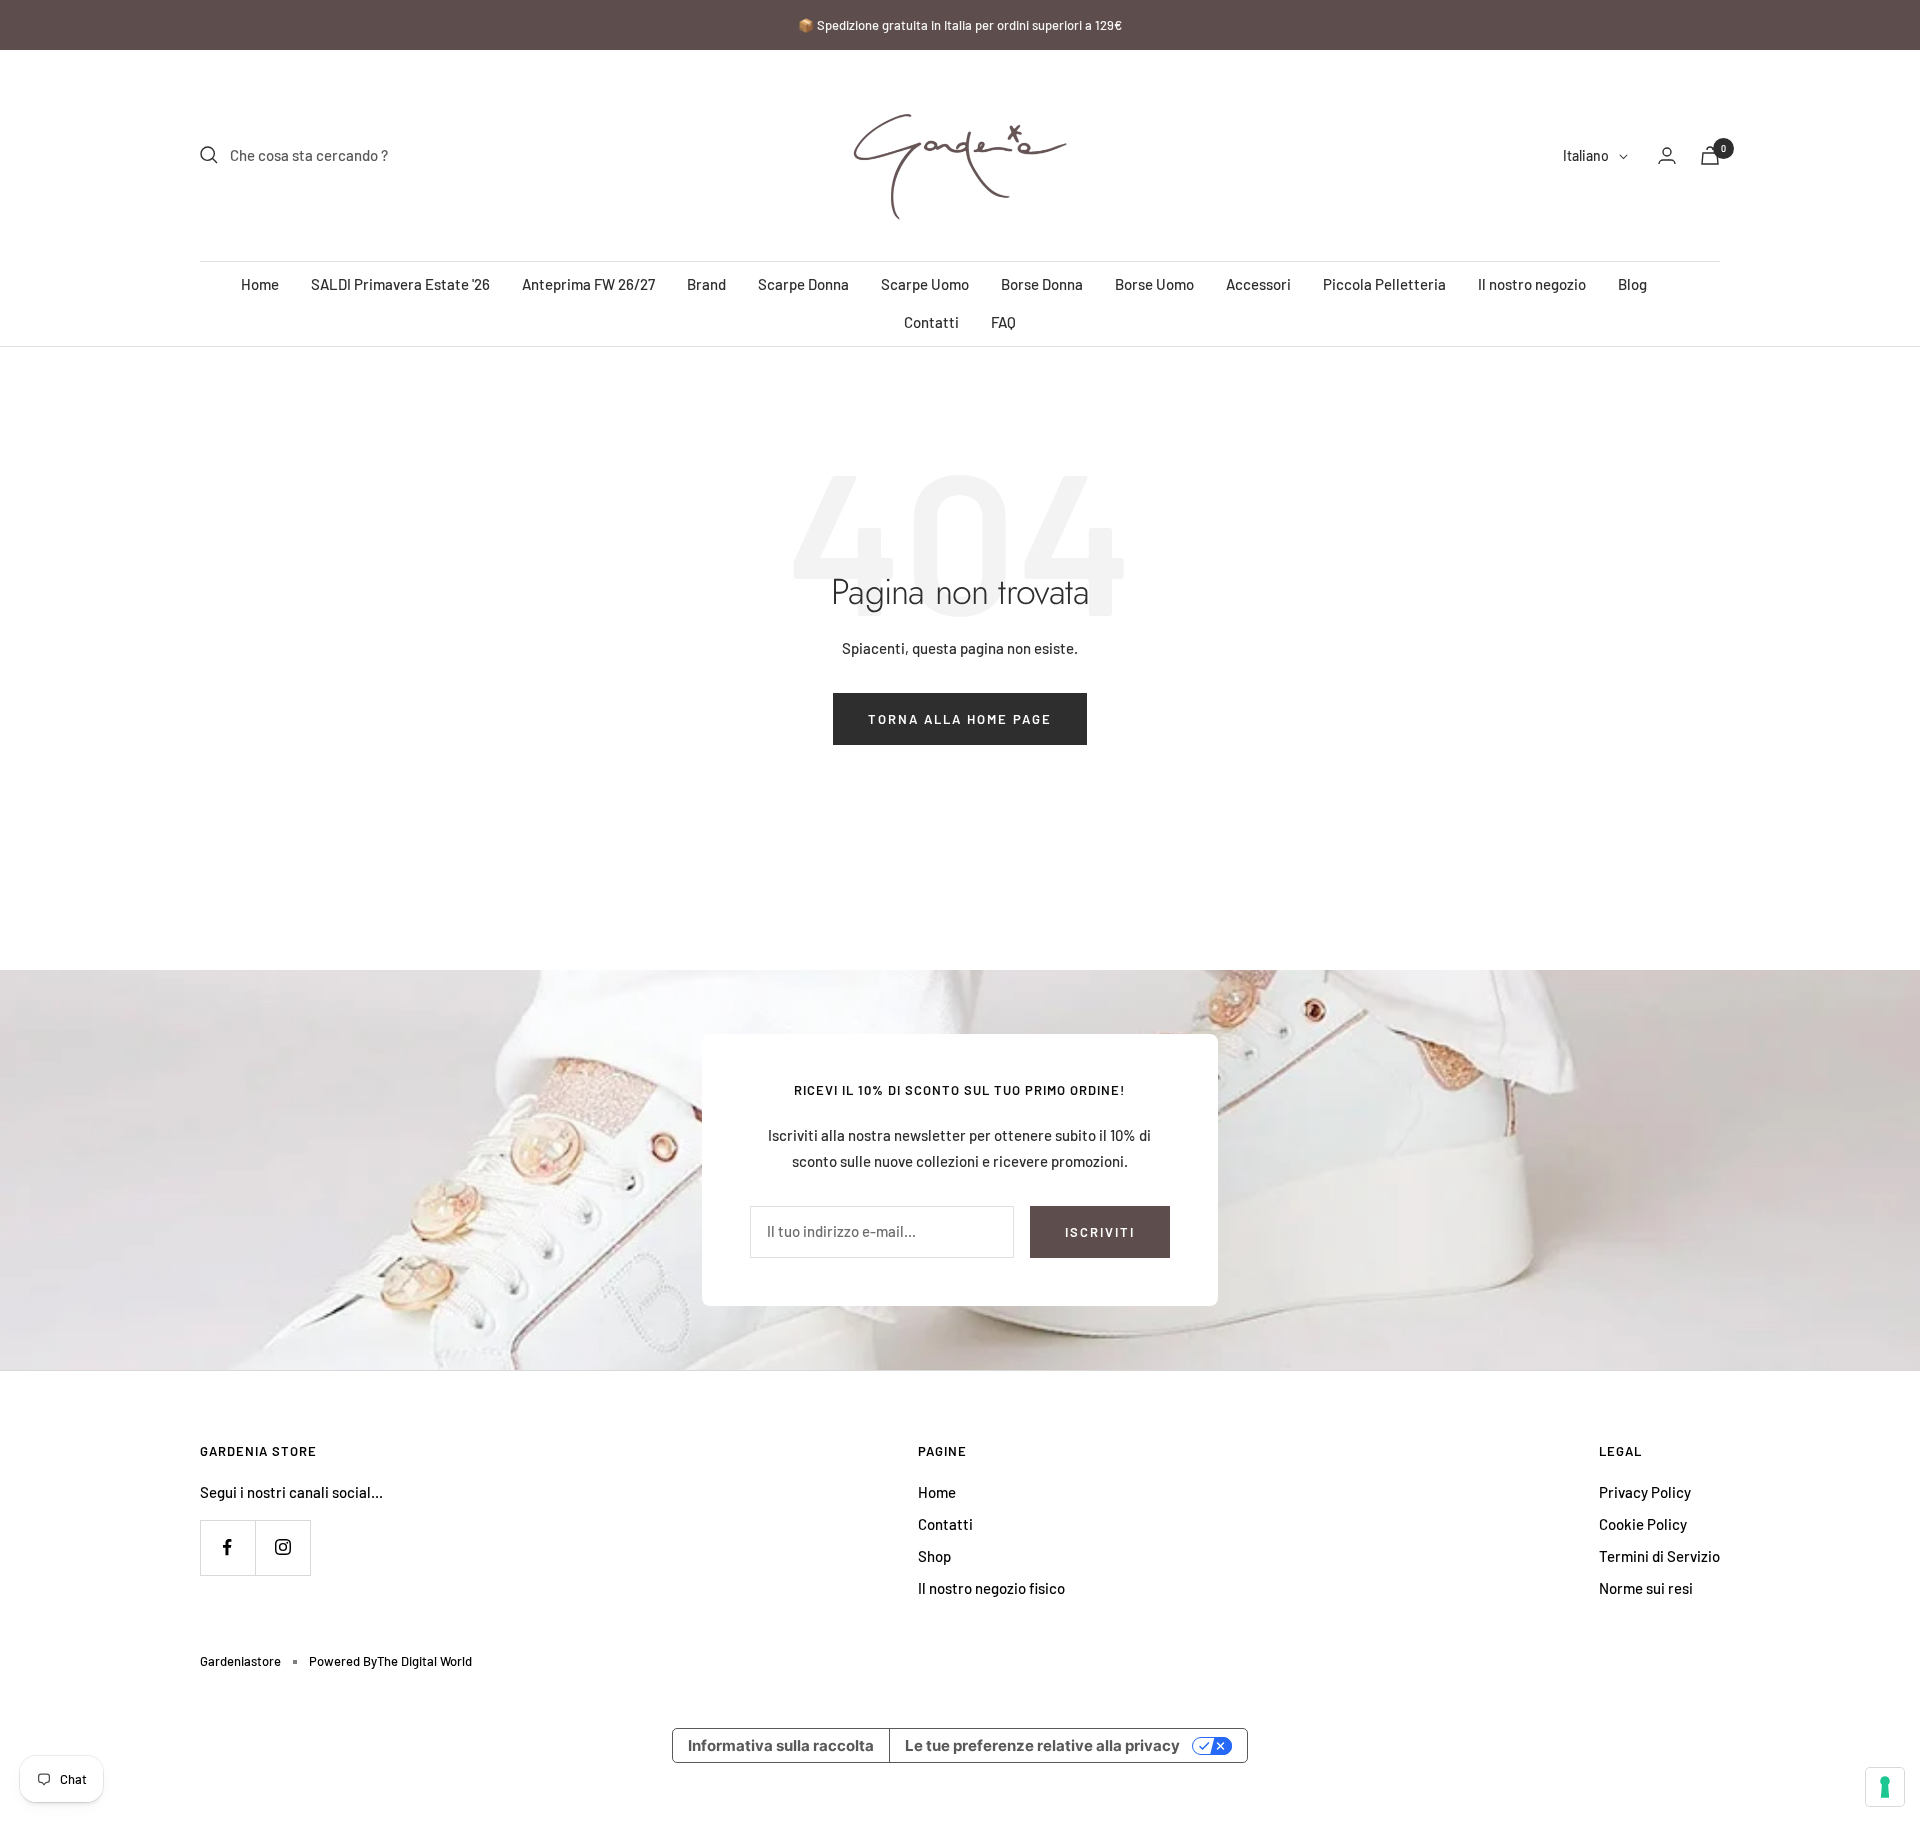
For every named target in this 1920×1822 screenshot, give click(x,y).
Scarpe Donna (803, 284)
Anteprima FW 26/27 (588, 284)
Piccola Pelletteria (1384, 284)
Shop (934, 1556)
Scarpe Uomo (925, 284)
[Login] (1667, 155)
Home (260, 284)
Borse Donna (1042, 284)
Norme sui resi (1646, 1588)
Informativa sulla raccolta (781, 1745)
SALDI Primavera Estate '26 (400, 284)
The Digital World (424, 1661)
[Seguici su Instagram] (282, 1547)
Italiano (1586, 155)
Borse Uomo (1154, 284)
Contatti (931, 322)
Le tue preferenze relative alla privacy (1042, 1745)
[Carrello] (1710, 155)
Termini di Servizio (1659, 1556)
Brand (706, 284)
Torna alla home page (960, 719)
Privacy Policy (1645, 1492)
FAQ (1003, 322)
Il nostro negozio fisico (991, 1588)
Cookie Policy (1643, 1524)
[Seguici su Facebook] (227, 1547)
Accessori (1258, 284)
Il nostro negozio (1532, 284)
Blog (1632, 284)
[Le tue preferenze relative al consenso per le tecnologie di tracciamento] (1885, 1787)
